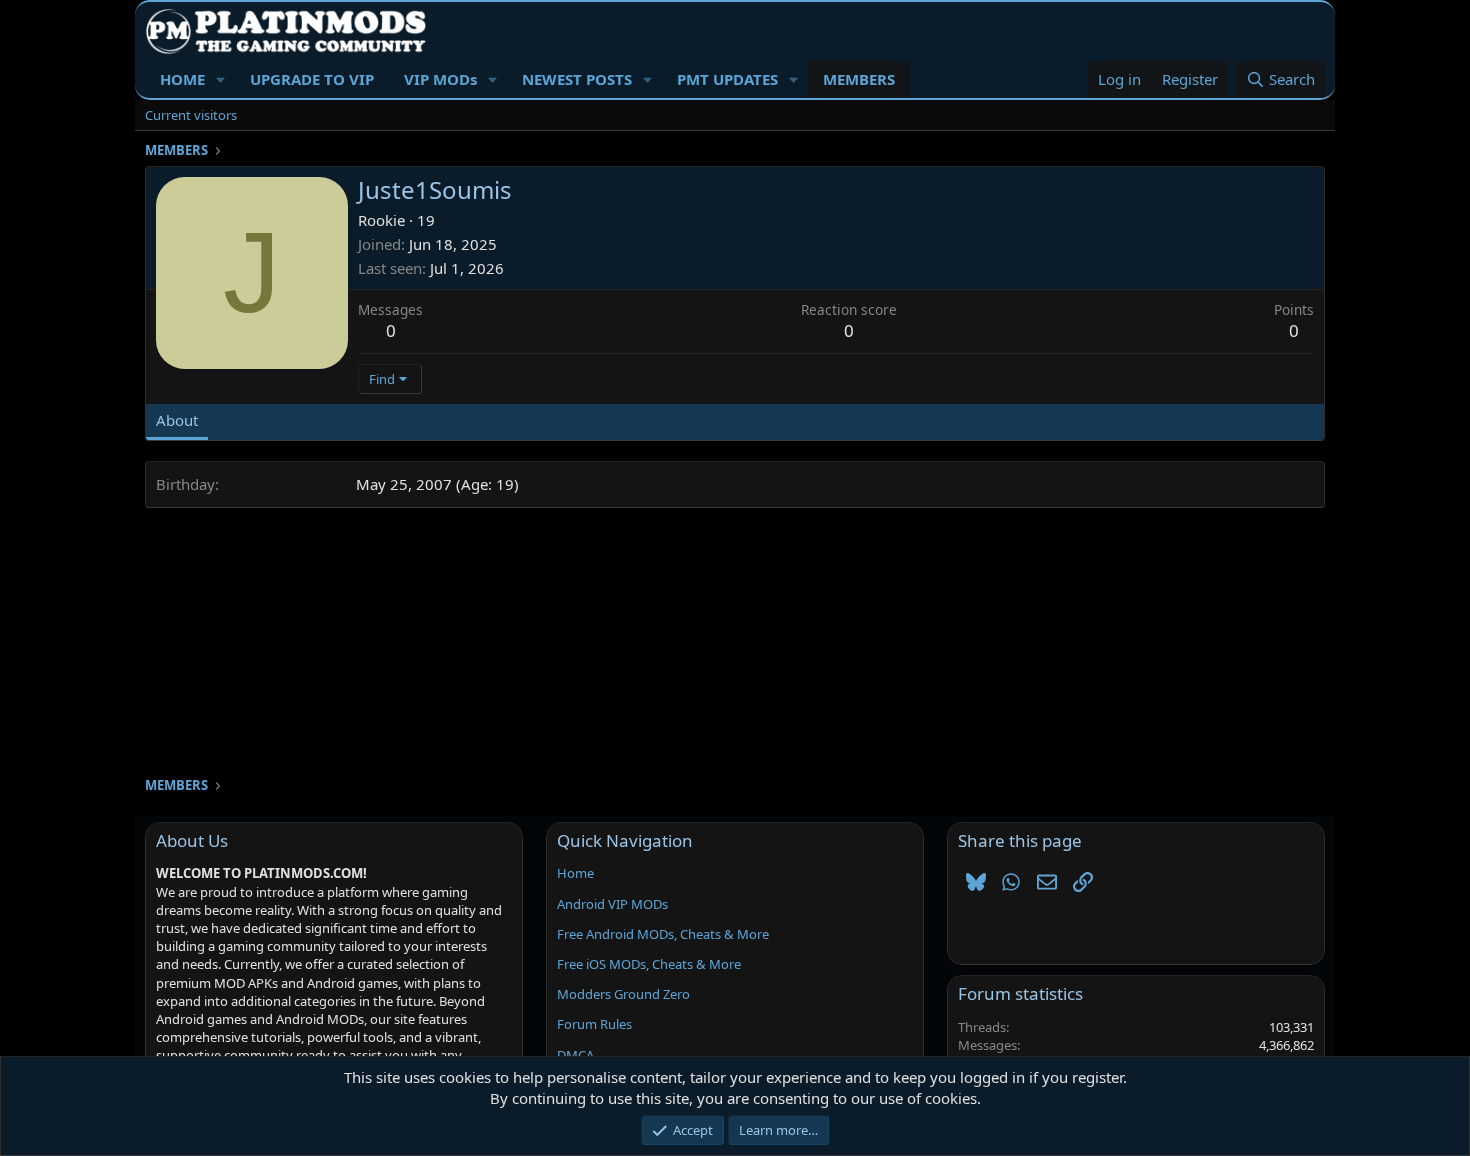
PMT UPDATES (727, 79)
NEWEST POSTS (577, 79)
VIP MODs (440, 79)
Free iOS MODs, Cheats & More (649, 964)
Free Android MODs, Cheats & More (663, 934)
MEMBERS (859, 79)
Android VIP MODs (612, 904)
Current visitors (191, 115)
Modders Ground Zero (623, 994)
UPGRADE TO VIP (312, 79)
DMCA (575, 1055)
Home (575, 873)
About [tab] (177, 420)
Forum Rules (594, 1024)
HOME (182, 79)
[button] (221, 79)
